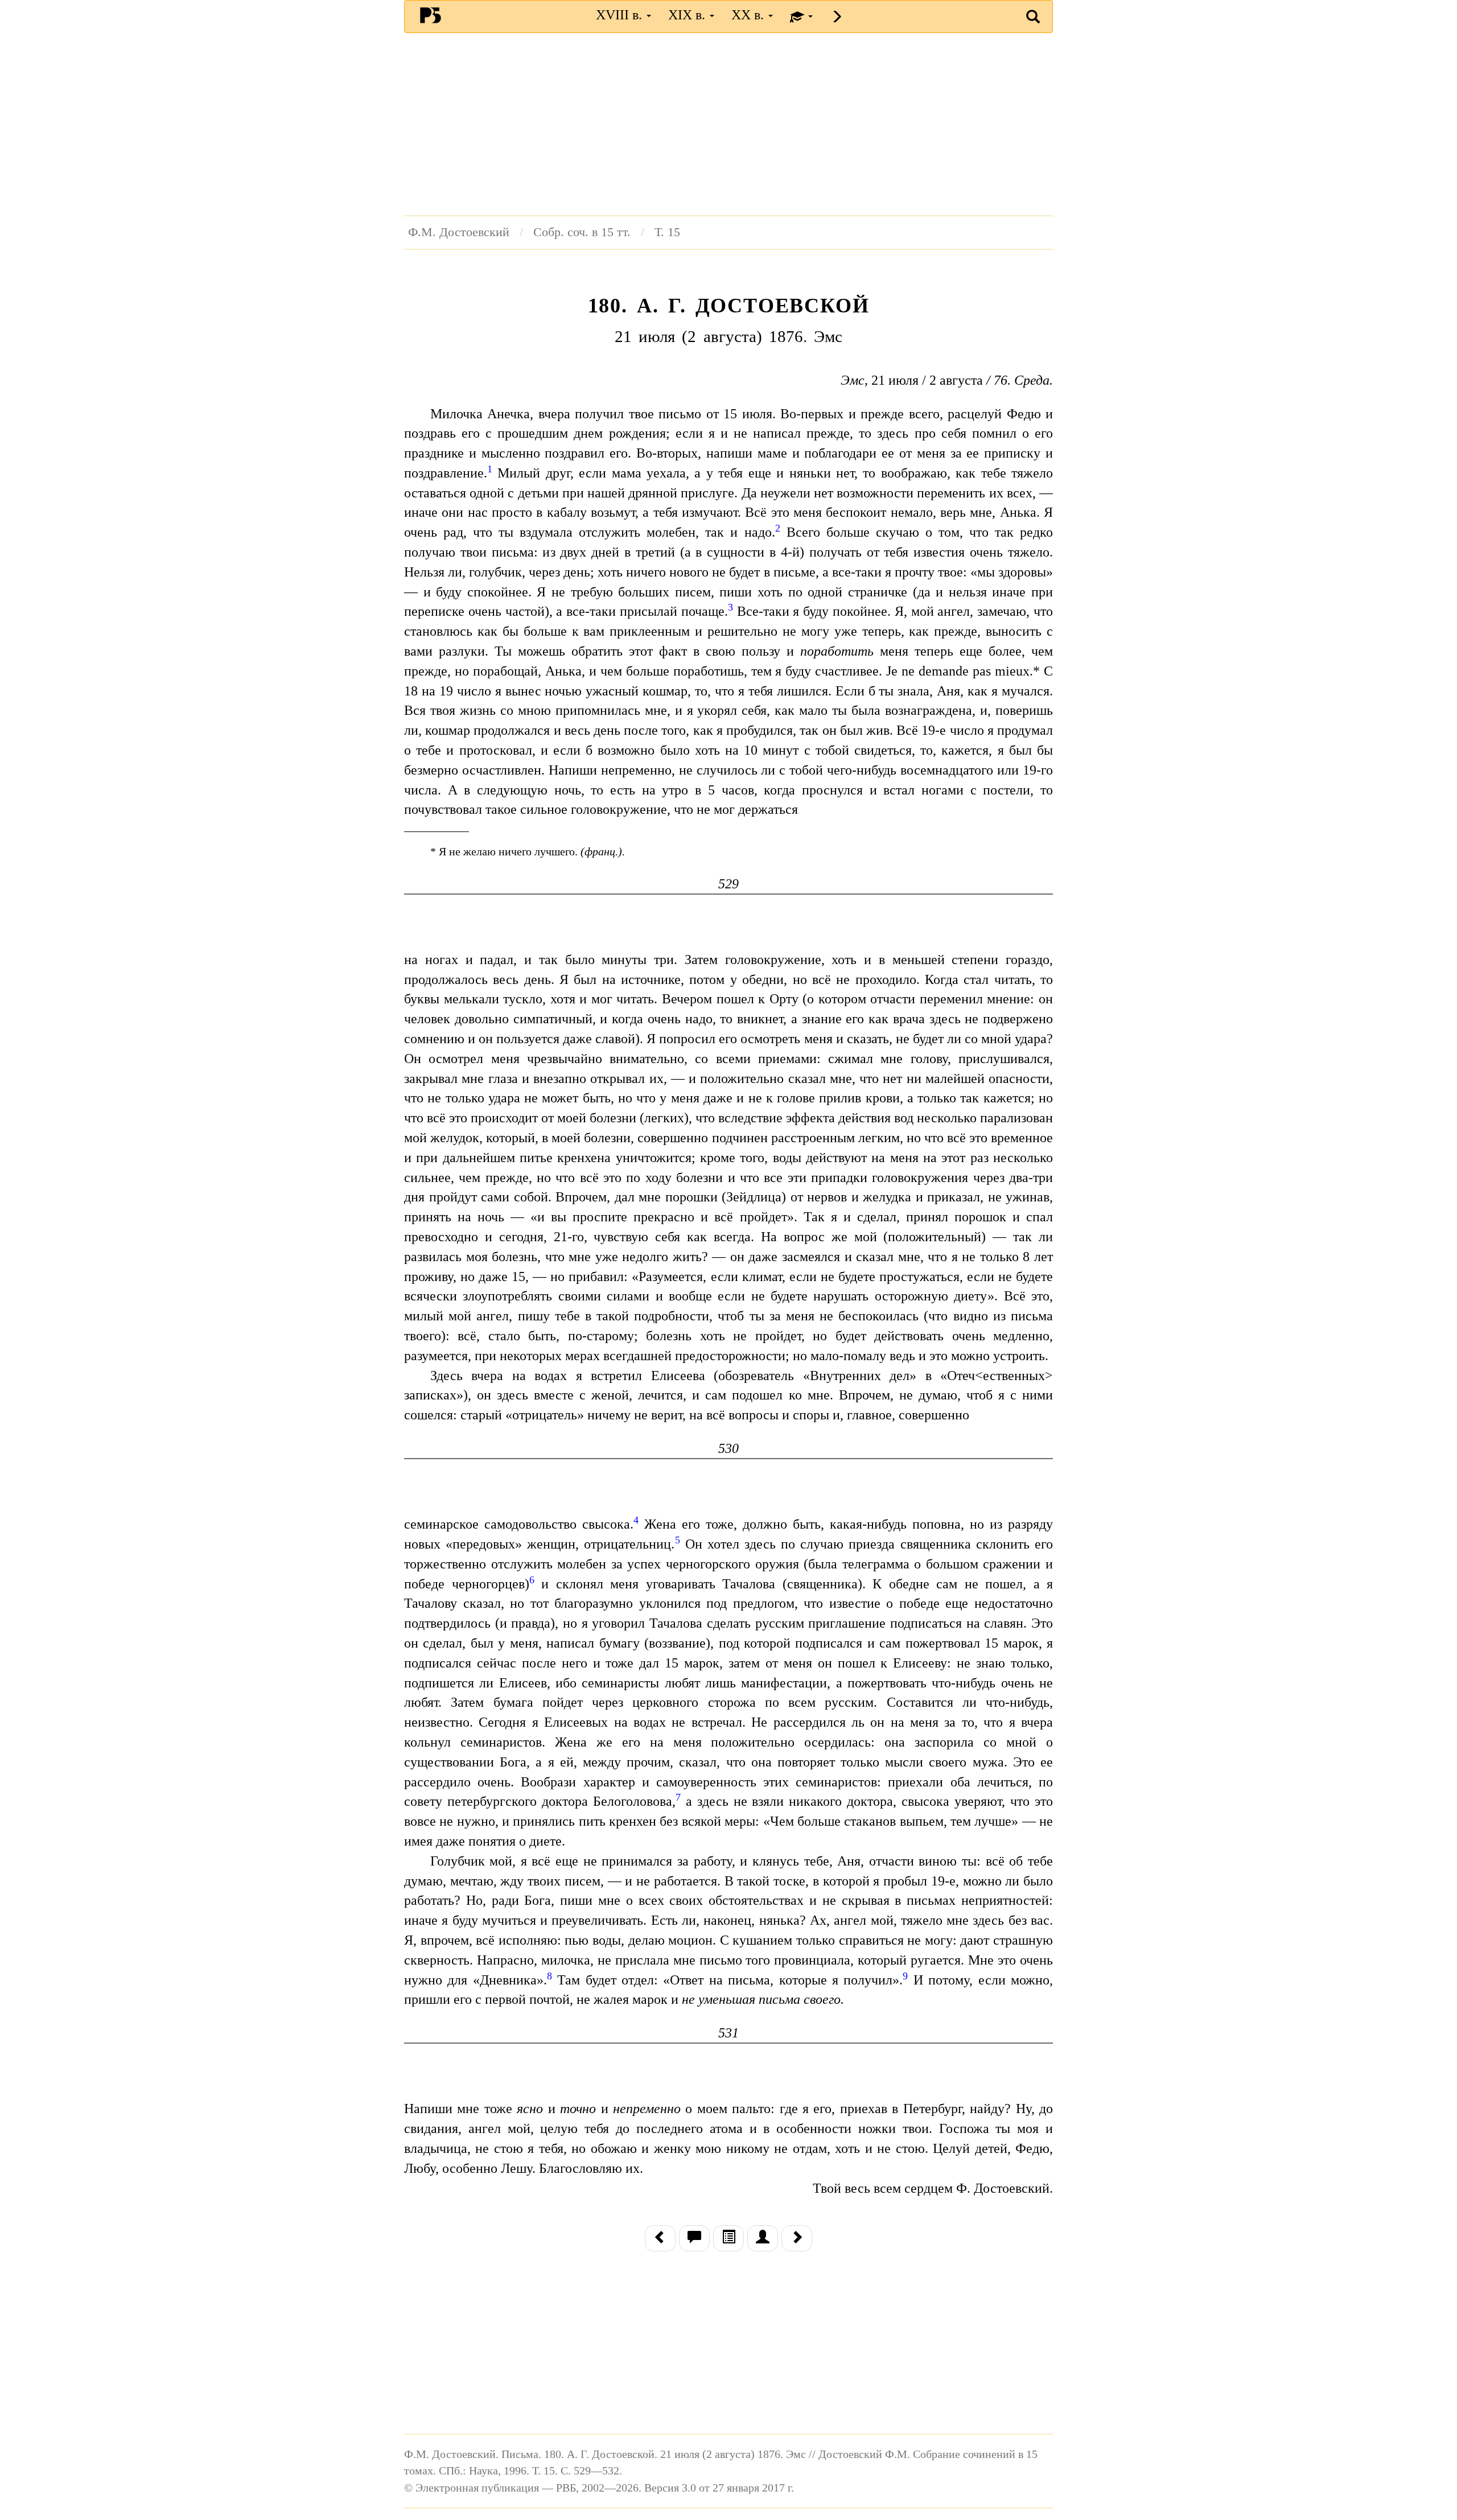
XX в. (749, 15)
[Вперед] (797, 2238)
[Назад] (660, 2238)
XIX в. (688, 15)
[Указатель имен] (763, 2238)
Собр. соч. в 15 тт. (582, 232)
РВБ (431, 15)
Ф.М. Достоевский (459, 232)
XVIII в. (621, 15)
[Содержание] (728, 2238)
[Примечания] (694, 2238)
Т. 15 (667, 232)
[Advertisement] (728, 124)
